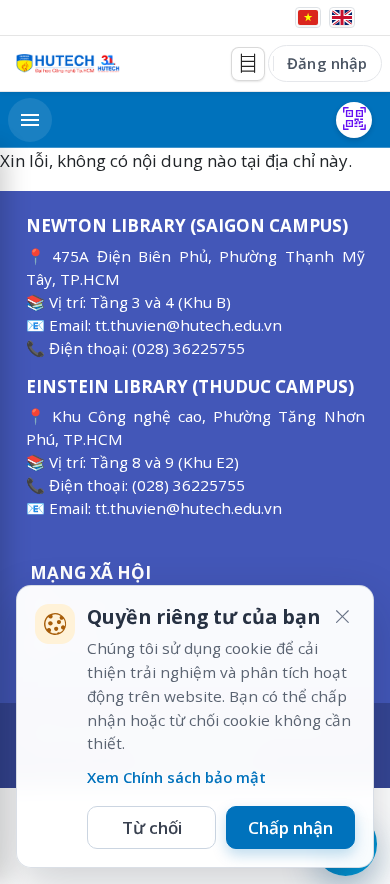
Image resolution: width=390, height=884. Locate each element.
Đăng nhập (327, 63)
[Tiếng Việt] (308, 17)
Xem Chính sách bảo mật (176, 777)
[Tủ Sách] (248, 64)
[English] (342, 17)
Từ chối (152, 827)
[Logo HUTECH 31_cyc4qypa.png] (68, 63)
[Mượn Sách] (354, 120)
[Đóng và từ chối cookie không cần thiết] (342, 617)
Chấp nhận (290, 827)
